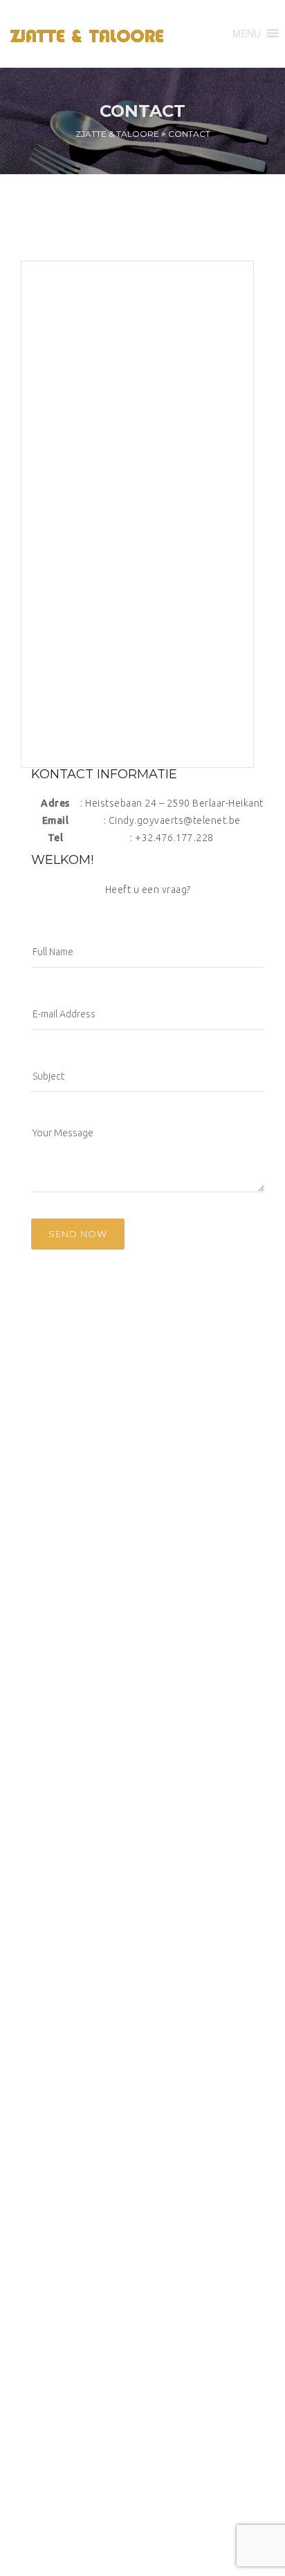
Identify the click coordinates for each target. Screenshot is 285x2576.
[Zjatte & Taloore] (91, 34)
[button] (247, 33)
